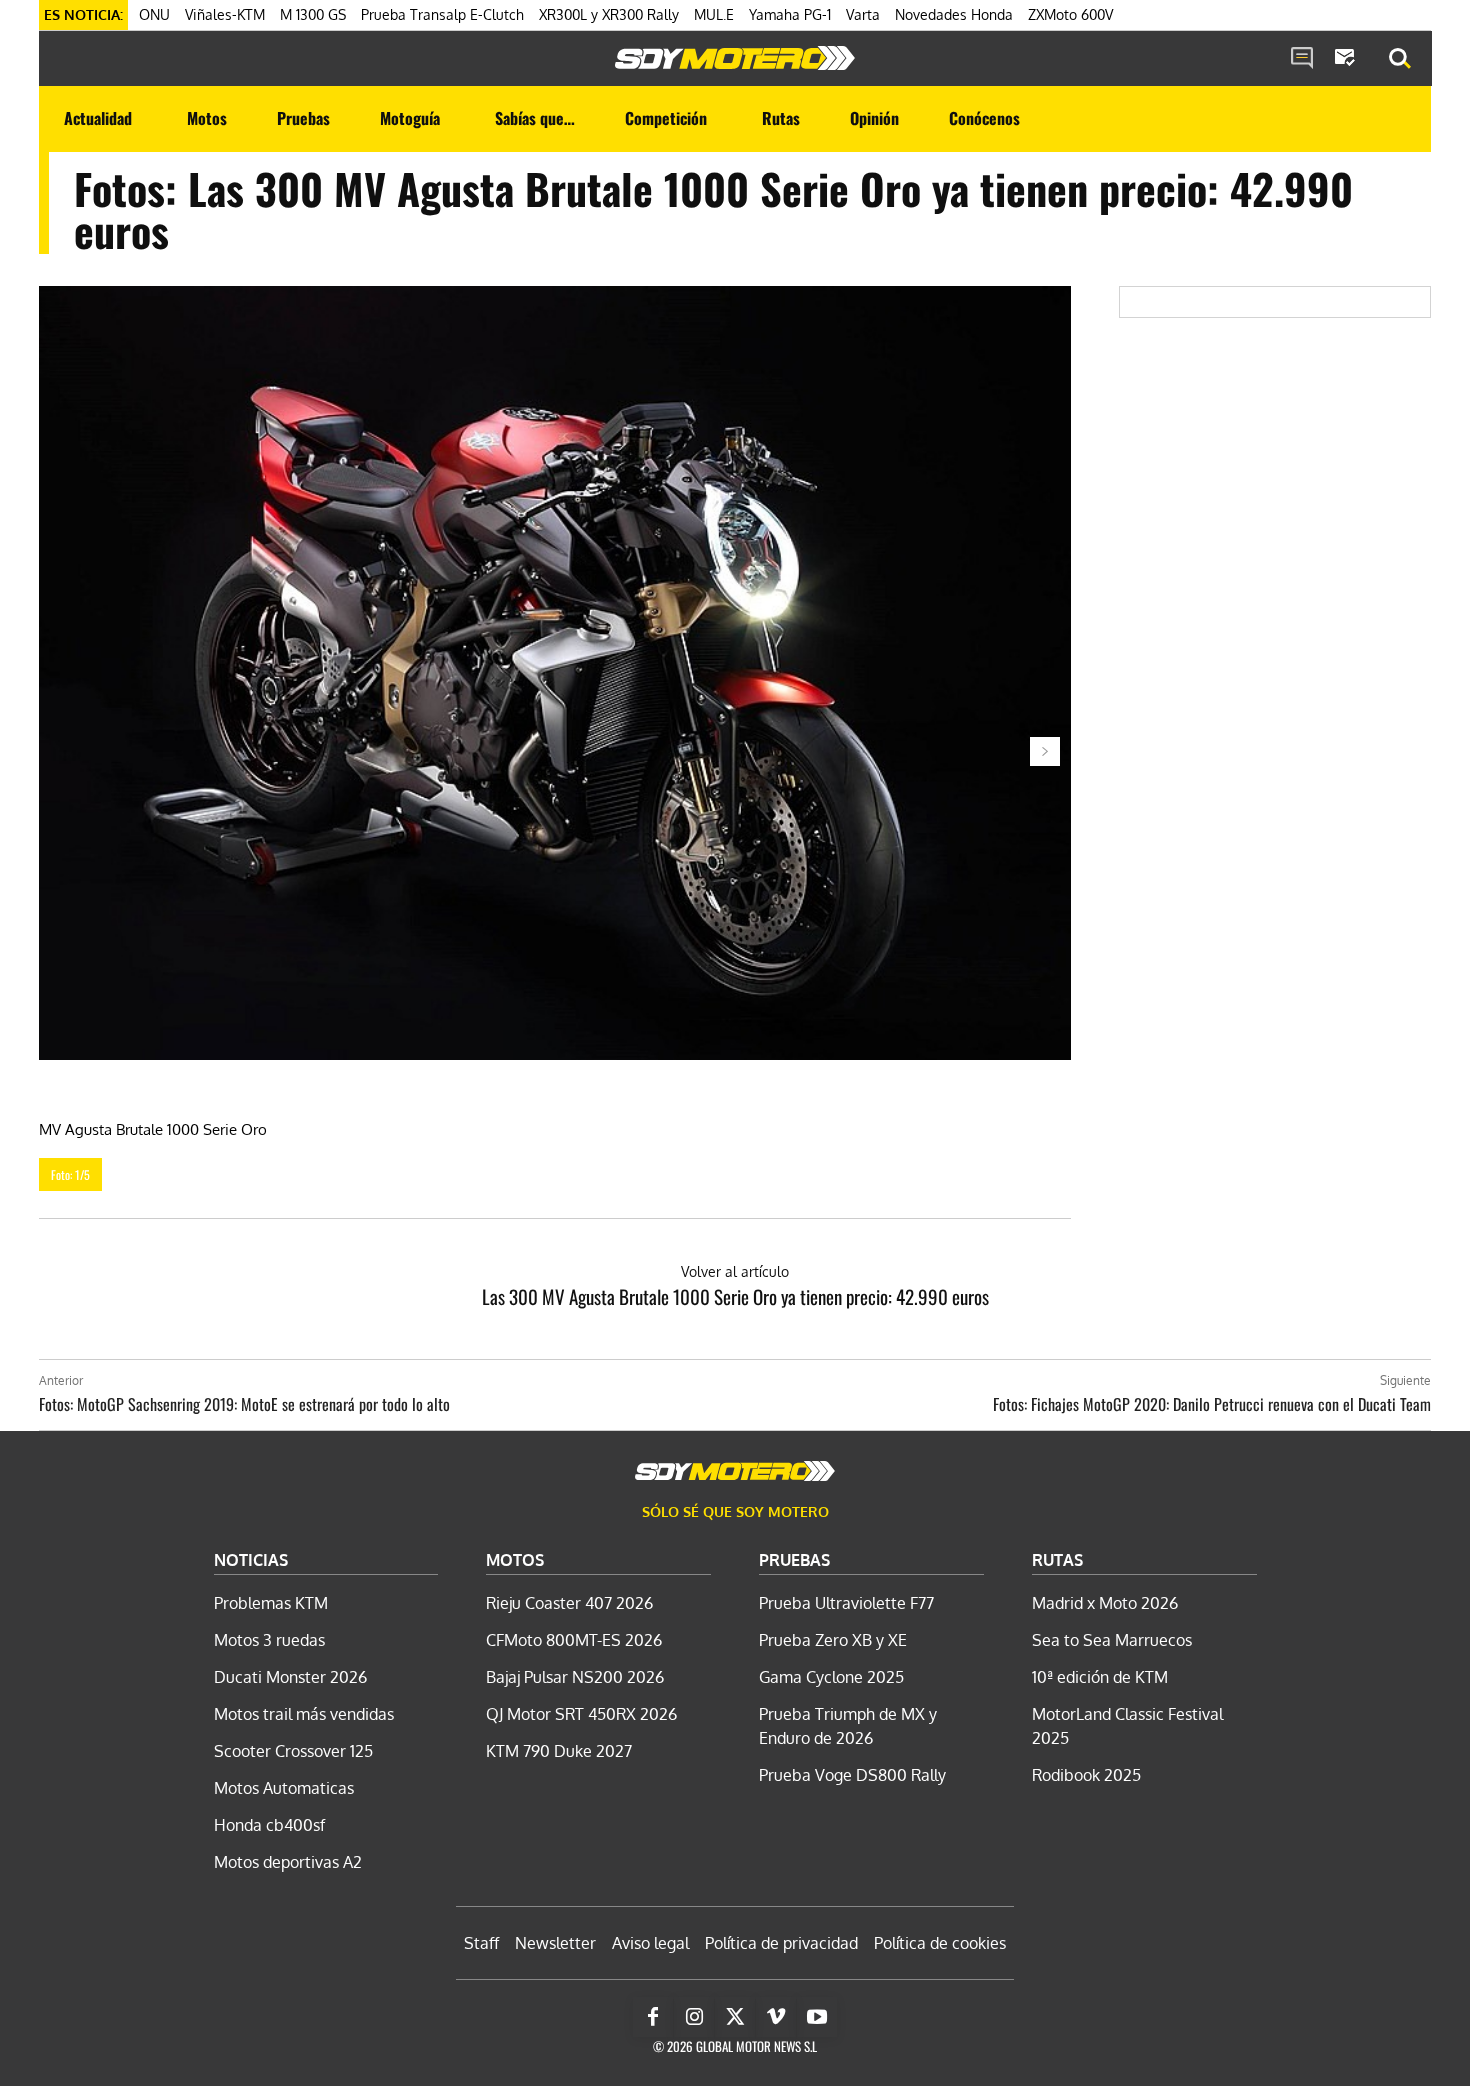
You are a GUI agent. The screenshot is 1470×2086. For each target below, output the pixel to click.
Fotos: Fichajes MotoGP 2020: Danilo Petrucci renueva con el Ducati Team (1212, 1404)
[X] (735, 2017)
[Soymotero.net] (735, 58)
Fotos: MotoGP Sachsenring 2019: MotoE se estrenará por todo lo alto (244, 1404)
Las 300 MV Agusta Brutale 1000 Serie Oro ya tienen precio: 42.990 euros (735, 1296)
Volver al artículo (735, 1271)
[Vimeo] (776, 2017)
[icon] (1302, 59)
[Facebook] (653, 2017)
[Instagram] (694, 2017)
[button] (1400, 59)
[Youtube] (817, 2017)
